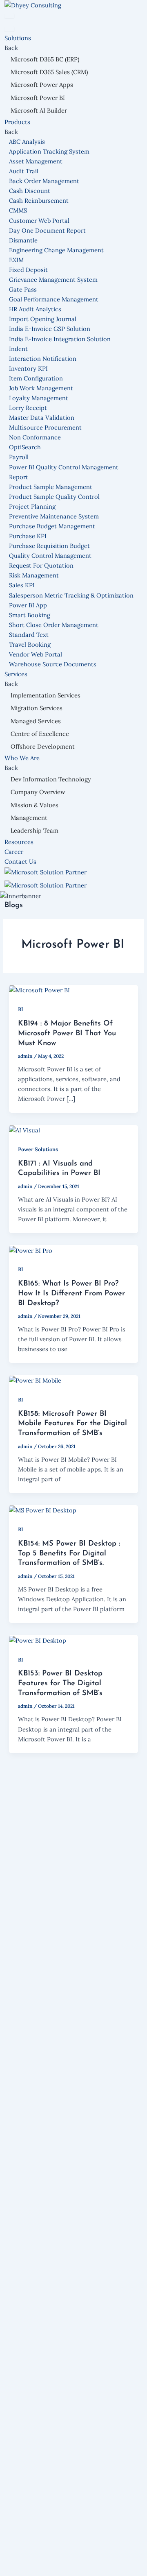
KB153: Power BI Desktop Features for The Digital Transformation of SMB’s (60, 1683)
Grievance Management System (53, 280)
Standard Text (29, 635)
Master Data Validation (42, 418)
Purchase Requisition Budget (49, 546)
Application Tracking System (49, 151)
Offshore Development (43, 746)
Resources (19, 842)
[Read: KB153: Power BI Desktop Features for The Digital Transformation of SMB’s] (38, 1640)
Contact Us (20, 861)
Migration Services (37, 708)
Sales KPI (22, 585)
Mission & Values (35, 805)
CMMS (18, 210)
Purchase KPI (28, 536)
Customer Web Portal (39, 221)
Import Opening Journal (43, 319)
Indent (18, 349)
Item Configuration (36, 378)
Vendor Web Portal (36, 654)
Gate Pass (23, 289)
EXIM (16, 260)
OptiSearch (25, 447)
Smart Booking (30, 615)
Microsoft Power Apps (42, 85)
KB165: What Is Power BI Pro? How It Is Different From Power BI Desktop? (71, 1293)
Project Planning (32, 506)
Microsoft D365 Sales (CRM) (49, 72)
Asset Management (36, 161)
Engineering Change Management (56, 250)
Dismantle (23, 240)
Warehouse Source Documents (53, 664)
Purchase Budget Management (52, 526)
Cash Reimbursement (39, 200)
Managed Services (36, 721)
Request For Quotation (41, 565)
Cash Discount (30, 191)
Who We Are (23, 758)
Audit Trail (24, 171)
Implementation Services (46, 695)
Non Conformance (35, 437)
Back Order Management (44, 181)
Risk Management (34, 575)
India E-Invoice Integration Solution (60, 339)
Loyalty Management (39, 398)
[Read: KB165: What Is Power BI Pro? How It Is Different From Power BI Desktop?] (31, 1250)
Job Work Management (41, 388)
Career (14, 852)
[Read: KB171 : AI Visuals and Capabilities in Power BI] (24, 1130)
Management (29, 818)
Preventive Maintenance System (54, 516)
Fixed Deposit (28, 270)
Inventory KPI (28, 368)
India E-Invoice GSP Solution (50, 329)
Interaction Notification (43, 359)
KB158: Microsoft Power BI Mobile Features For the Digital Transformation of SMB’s (72, 1424)
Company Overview (38, 792)
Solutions (19, 38)
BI (21, 1009)
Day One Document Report (47, 230)
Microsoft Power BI (38, 98)
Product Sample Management (51, 487)
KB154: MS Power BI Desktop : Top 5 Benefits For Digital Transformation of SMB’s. (69, 1553)
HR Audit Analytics (35, 309)
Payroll (19, 457)
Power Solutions (38, 1149)
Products (18, 122)
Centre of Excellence (40, 734)
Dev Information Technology (51, 779)
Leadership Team (35, 830)
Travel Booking (30, 644)
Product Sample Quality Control (54, 497)
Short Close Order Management (54, 625)
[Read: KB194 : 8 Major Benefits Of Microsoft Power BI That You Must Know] (39, 990)
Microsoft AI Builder (39, 110)
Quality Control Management (50, 556)
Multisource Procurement (45, 427)
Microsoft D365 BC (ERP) (45, 59)
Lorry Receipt (28, 408)
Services (17, 674)
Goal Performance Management (54, 299)
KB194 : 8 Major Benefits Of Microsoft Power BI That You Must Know (67, 1033)
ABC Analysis (27, 141)
